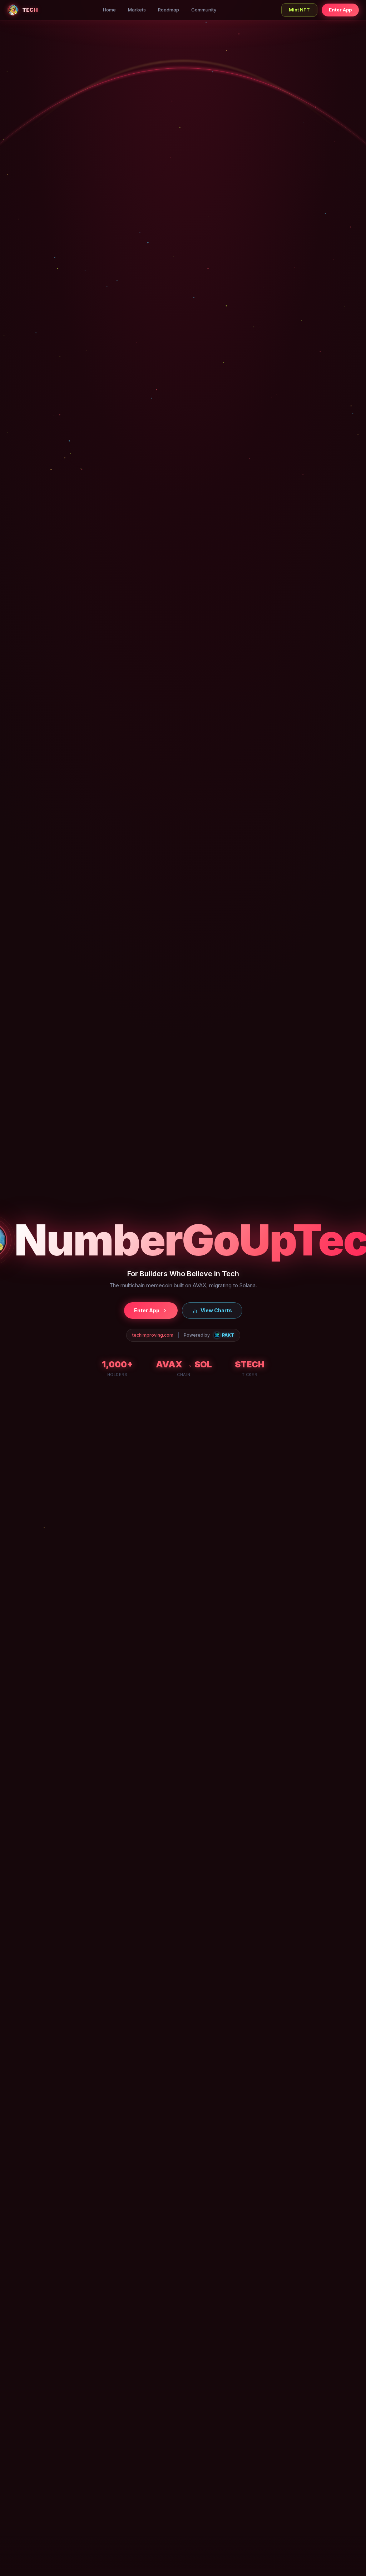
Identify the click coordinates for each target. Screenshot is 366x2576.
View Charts (216, 1310)
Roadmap (169, 10)
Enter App (340, 10)
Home (109, 10)
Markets (137, 10)
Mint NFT (299, 10)
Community (204, 10)
